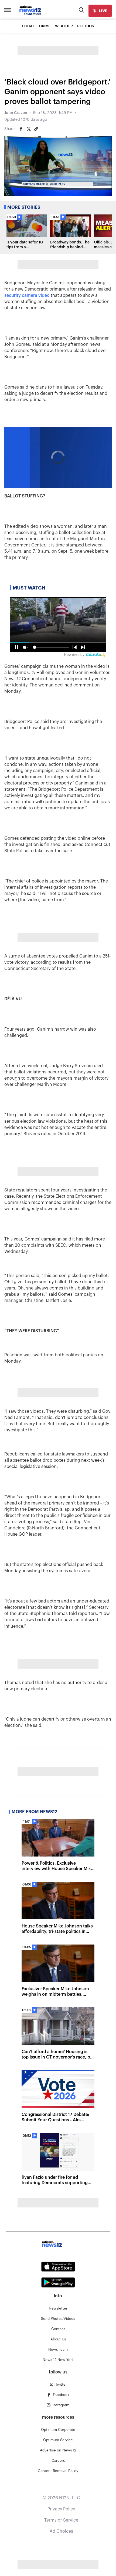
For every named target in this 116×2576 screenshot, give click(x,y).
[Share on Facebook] (21, 129)
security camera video (27, 295)
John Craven (16, 113)
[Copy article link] (36, 129)
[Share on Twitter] (29, 129)
